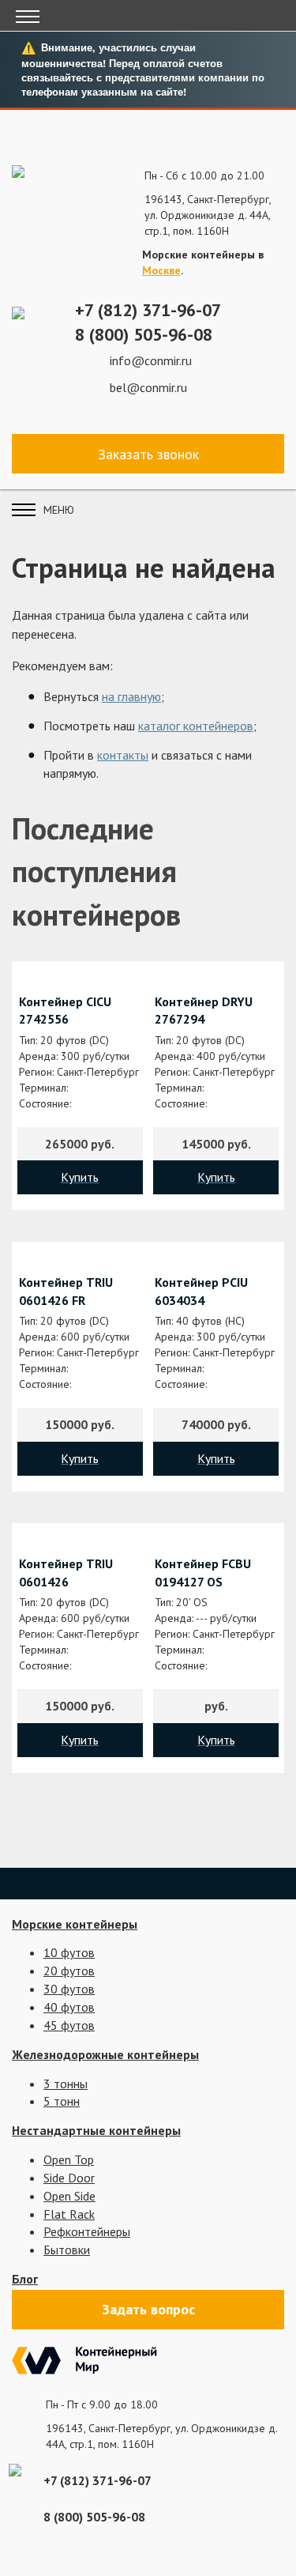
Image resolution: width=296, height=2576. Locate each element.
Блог (25, 2279)
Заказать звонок (148, 454)
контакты (123, 755)
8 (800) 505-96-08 (144, 334)
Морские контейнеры (75, 1924)
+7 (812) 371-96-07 (148, 310)
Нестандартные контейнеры (96, 2130)
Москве (161, 270)
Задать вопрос (148, 2309)
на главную (131, 696)
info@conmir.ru (151, 360)
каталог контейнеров (196, 726)
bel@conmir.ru (148, 387)
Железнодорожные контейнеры (105, 2054)
